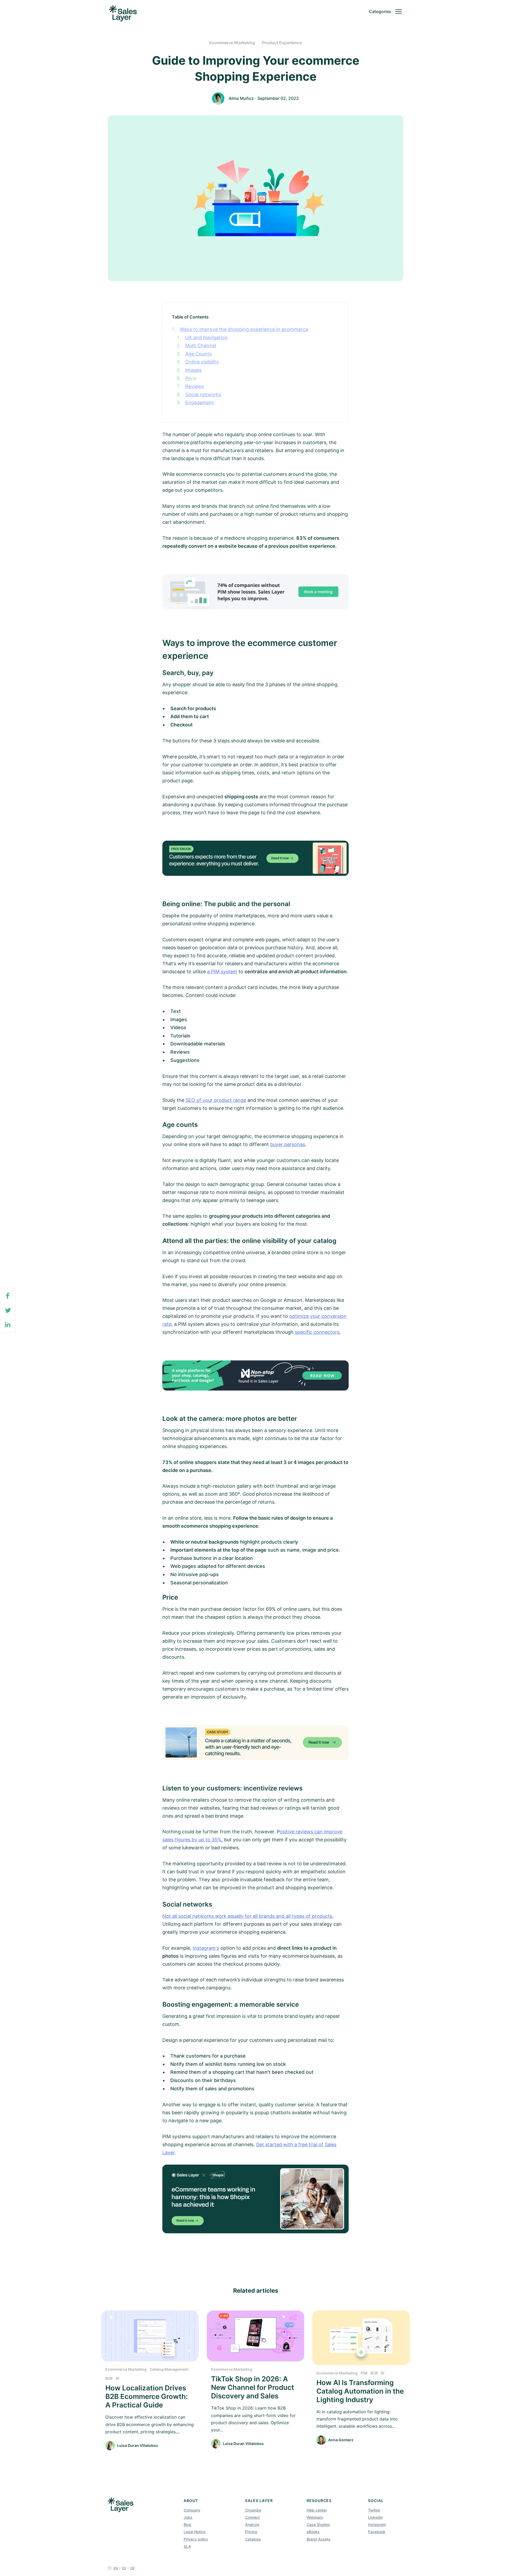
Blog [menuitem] (187, 2524)
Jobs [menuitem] (188, 2517)
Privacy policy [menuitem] (196, 2539)
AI (117, 2378)
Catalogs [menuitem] (253, 2539)
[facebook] (8, 1296)
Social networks (203, 394)
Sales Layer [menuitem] (259, 2501)
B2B (109, 2378)
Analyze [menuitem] (252, 2524)
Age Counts (198, 354)
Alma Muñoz (241, 98)
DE (133, 2568)
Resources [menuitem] (319, 2501)
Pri (188, 378)
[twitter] (8, 1311)
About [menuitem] (191, 2501)
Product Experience (282, 43)
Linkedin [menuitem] (375, 2517)
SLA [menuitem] (187, 2546)
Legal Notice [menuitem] (195, 2532)
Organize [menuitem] (253, 2510)
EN (116, 2568)
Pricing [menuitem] (251, 2532)
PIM (364, 2373)
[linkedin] (8, 1325)
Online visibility (202, 362)
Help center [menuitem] (317, 2510)
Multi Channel (201, 345)
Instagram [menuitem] (377, 2524)
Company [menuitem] (192, 2510)
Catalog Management (169, 2369)
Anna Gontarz (341, 2440)
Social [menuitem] (376, 2501)
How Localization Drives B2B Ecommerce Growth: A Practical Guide (147, 2396)
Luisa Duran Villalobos (138, 2445)
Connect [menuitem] (252, 2517)
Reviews (195, 386)
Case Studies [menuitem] (318, 2524)
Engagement (200, 402)
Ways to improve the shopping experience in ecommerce (244, 329)
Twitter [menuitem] (374, 2510)
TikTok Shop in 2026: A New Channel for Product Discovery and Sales (253, 2387)
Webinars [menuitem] (315, 2517)
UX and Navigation (206, 338)
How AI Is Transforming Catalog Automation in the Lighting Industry (360, 2391)
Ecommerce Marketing (232, 43)
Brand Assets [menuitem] (319, 2539)
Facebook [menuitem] (377, 2532)
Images (193, 370)
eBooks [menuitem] (313, 2532)
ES (124, 2568)
